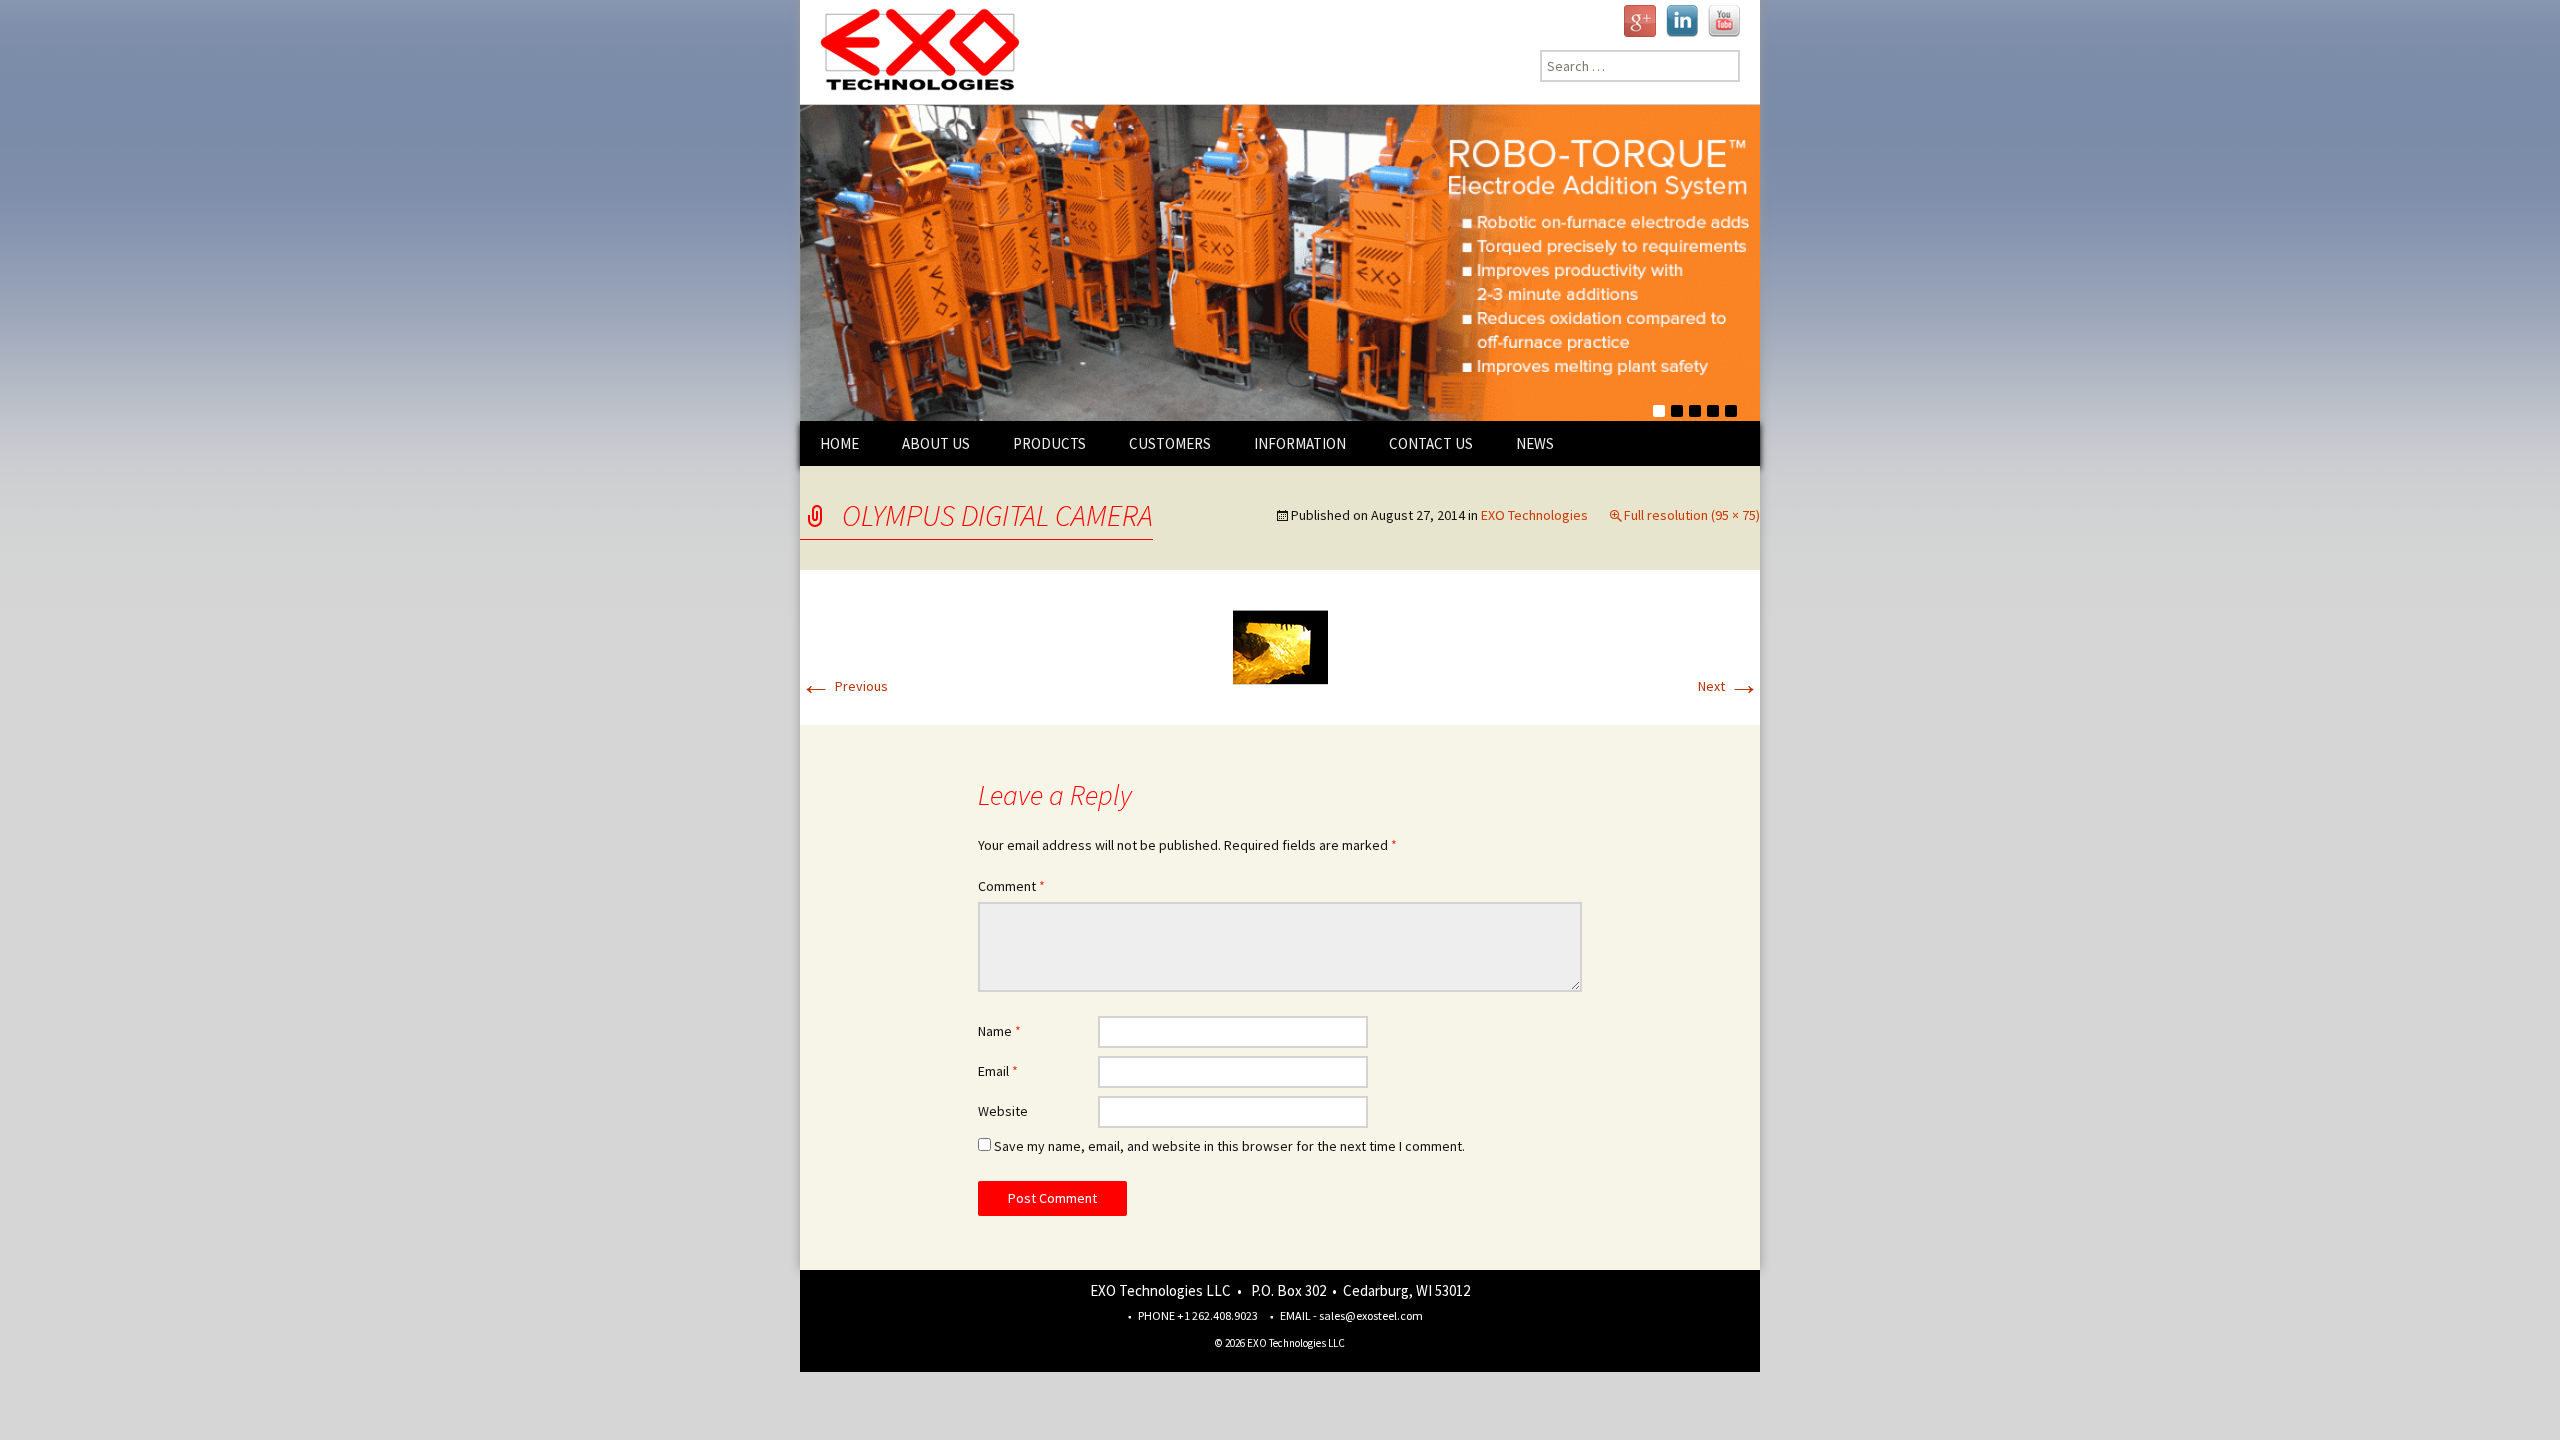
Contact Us (1431, 443)
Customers (1170, 443)
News (1535, 443)
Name (999, 1031)
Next (1729, 686)
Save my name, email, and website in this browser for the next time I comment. (1229, 1146)
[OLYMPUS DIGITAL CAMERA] (1280, 646)
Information (1300, 443)
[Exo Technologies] (912, 52)
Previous (844, 686)
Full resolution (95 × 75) (1692, 515)
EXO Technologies (1534, 515)
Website (1003, 1111)
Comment (1011, 886)
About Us (936, 443)
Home (839, 443)
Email (998, 1071)
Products (1049, 443)
